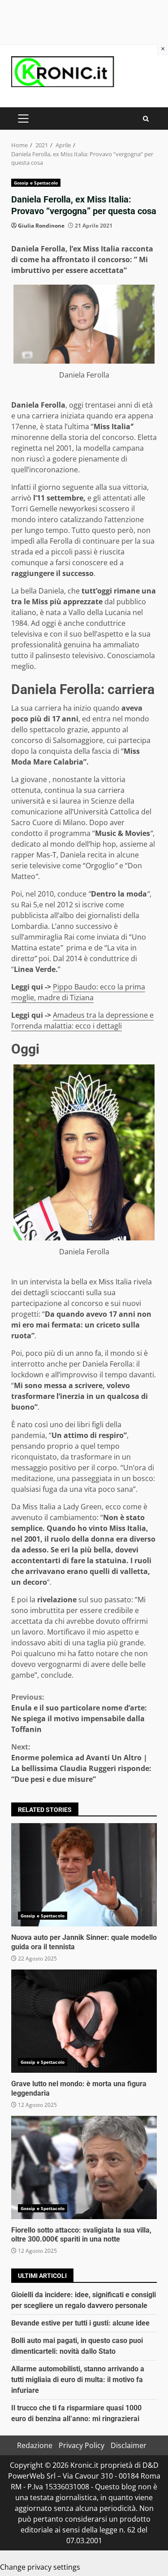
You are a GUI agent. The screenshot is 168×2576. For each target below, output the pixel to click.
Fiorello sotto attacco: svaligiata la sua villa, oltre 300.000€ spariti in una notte (84, 2167)
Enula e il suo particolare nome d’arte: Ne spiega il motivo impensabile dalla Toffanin (79, 1713)
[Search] (146, 119)
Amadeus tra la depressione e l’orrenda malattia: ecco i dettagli (82, 1020)
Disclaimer (129, 2445)
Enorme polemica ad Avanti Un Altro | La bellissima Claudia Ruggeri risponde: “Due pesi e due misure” (81, 1763)
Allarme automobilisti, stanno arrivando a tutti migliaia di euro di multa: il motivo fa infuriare (78, 2380)
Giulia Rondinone (41, 226)
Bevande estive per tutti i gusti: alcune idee (80, 2323)
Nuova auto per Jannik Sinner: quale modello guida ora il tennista (84, 1875)
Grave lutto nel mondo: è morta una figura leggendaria (84, 2021)
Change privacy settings (40, 2567)
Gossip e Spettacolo (36, 183)
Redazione (35, 2445)
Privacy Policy (82, 2445)
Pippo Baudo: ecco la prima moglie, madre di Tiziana (78, 992)
